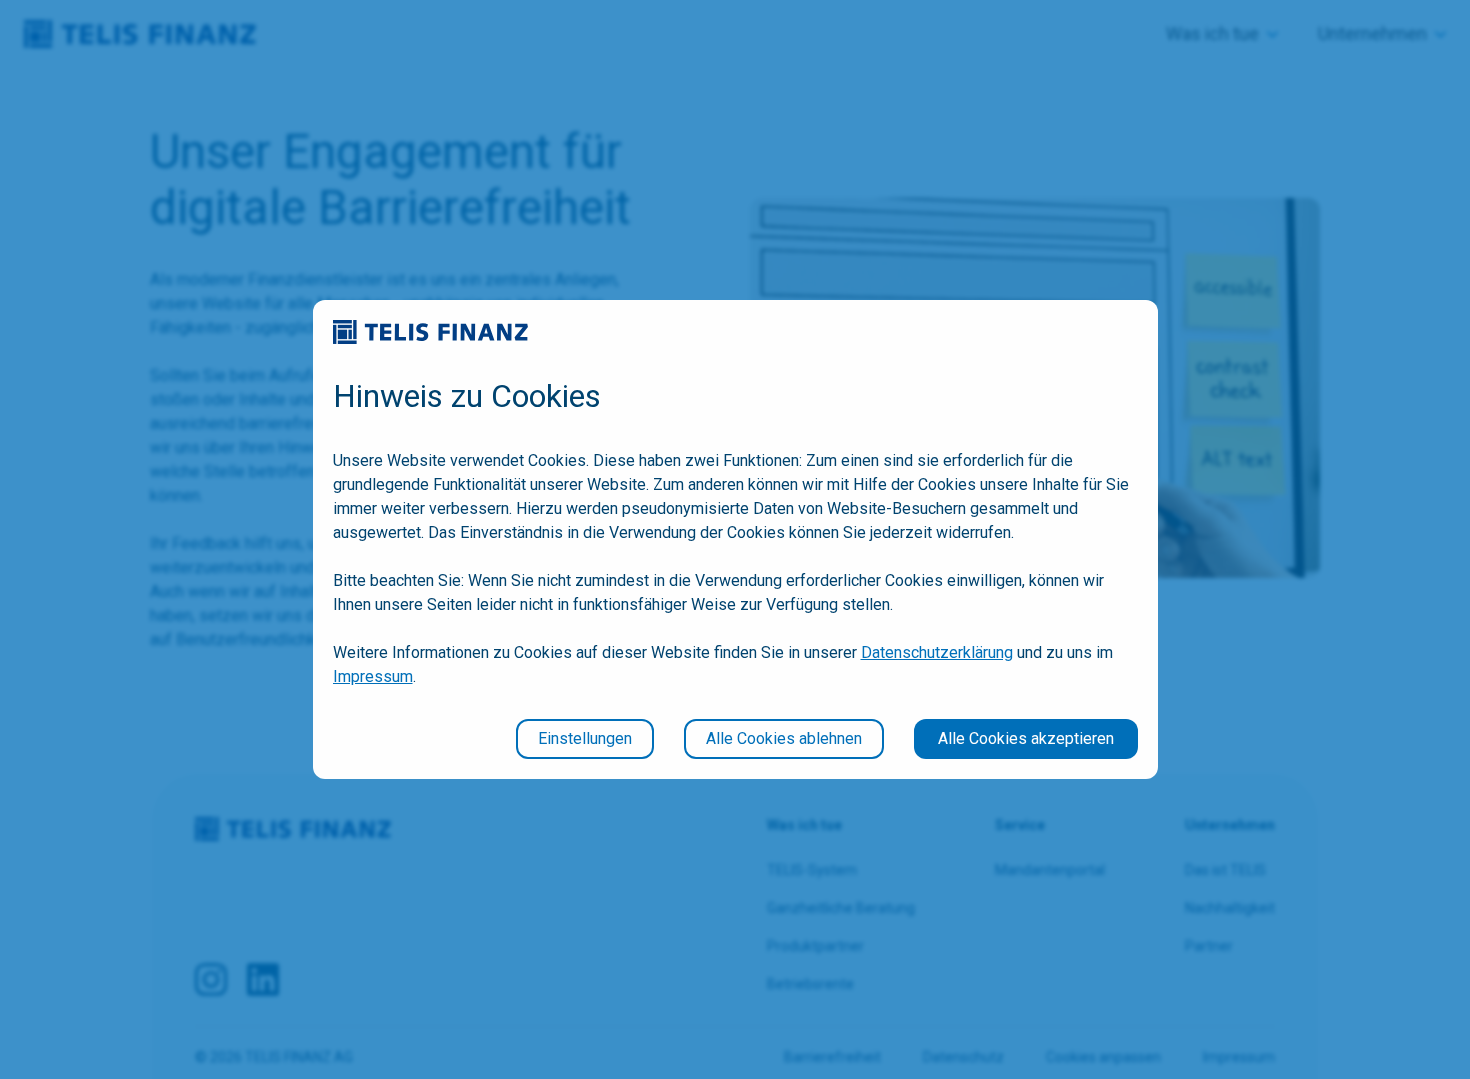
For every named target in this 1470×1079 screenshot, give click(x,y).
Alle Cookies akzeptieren (1026, 738)
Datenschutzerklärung (937, 652)
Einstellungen (585, 738)
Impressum (373, 676)
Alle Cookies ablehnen (784, 738)
